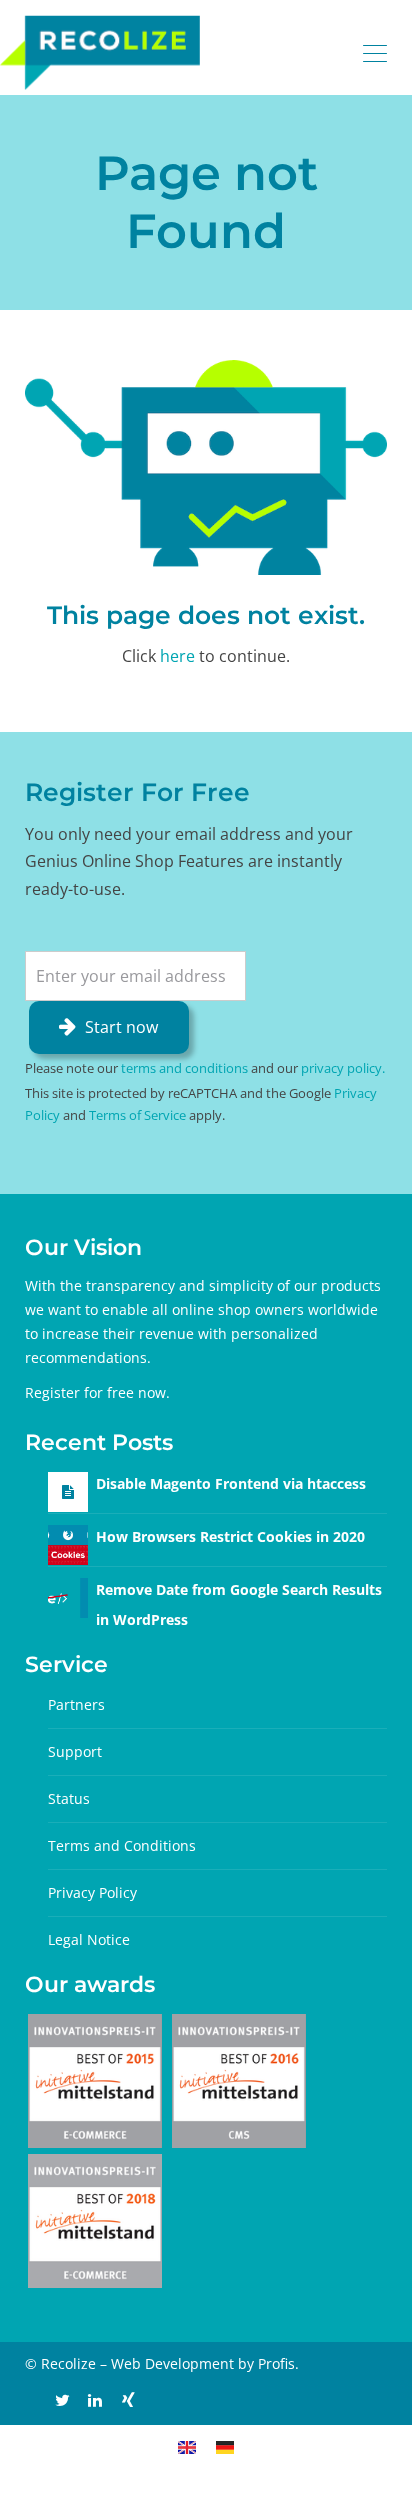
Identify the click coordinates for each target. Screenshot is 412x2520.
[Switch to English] (187, 2446)
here (177, 656)
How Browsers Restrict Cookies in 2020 (230, 1536)
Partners (76, 1704)
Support (75, 1751)
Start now (121, 1027)
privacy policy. (343, 1068)
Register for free (79, 1392)
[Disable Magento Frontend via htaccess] (68, 1491)
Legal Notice (89, 1939)
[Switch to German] (225, 2446)
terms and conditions (184, 1068)
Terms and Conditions (122, 1845)
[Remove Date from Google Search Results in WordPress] (68, 1595)
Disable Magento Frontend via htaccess (231, 1483)
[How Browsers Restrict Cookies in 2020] (68, 1542)
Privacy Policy (92, 1892)
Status (69, 1798)
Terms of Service (137, 1115)
